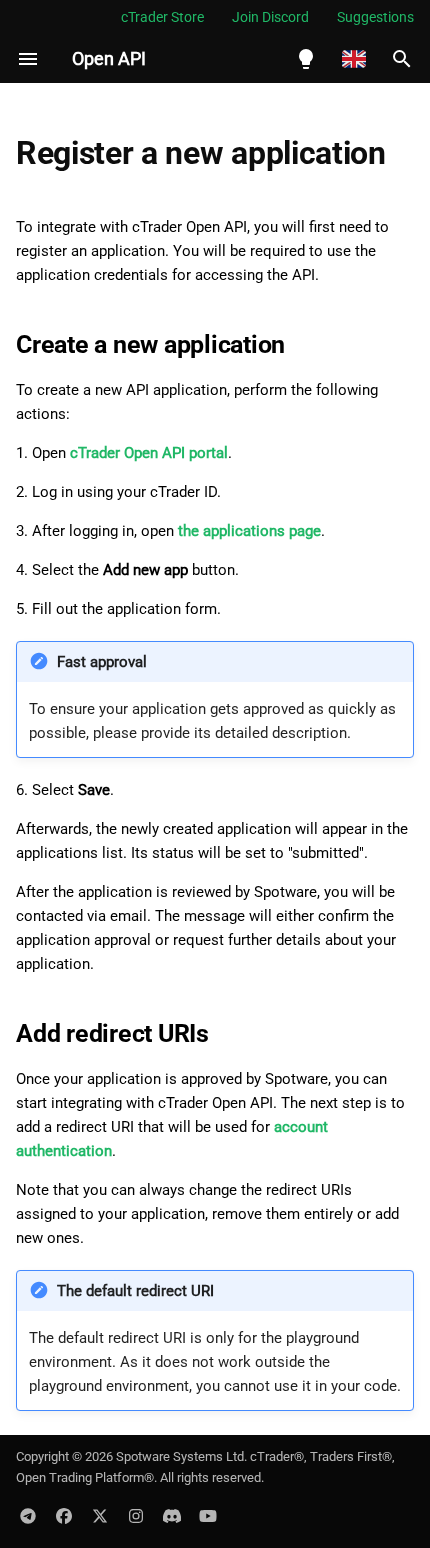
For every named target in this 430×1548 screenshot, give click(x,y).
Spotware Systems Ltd (180, 1456)
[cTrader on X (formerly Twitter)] (100, 1516)
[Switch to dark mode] (306, 59)
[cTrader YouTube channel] (208, 1516)
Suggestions (375, 17)
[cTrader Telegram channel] (28, 1516)
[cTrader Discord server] (172, 1516)
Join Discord (270, 17)
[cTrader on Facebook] (64, 1516)
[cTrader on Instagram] (136, 1516)
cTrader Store (162, 17)
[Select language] (354, 59)
